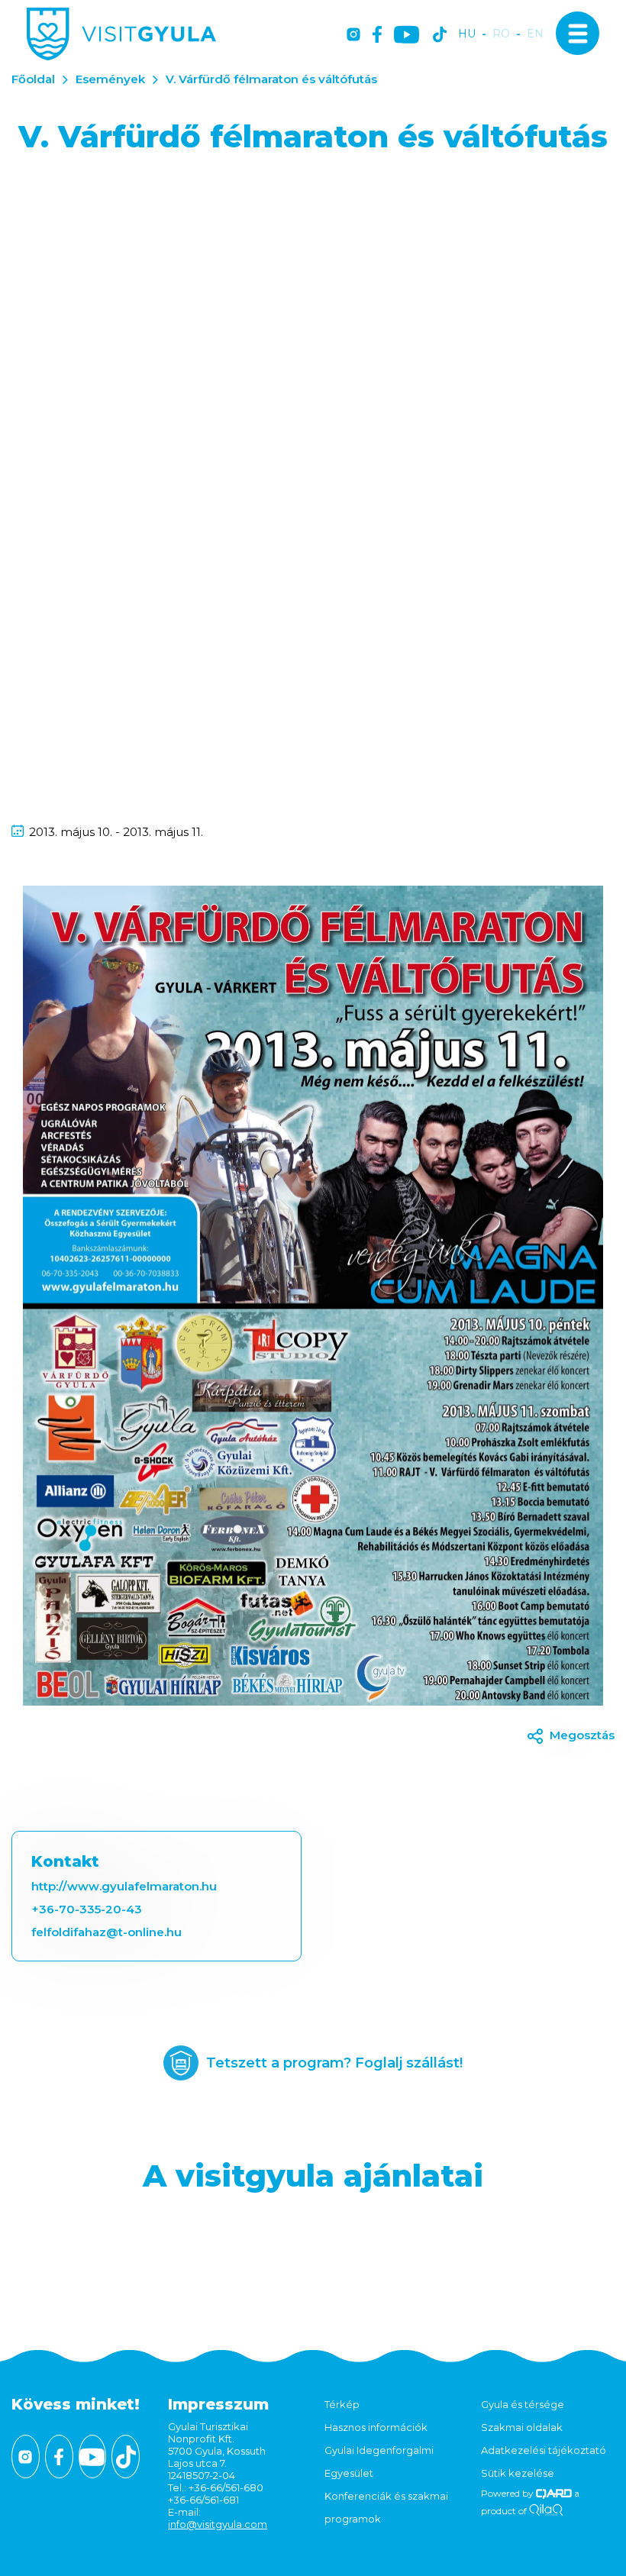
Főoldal (33, 79)
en (535, 34)
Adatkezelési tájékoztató (544, 2450)
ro (501, 34)
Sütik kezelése (518, 2473)
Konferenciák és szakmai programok (386, 2507)
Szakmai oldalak (522, 2427)
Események (110, 79)
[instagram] (353, 36)
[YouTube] (407, 36)
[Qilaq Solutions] (546, 2511)
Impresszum (218, 2404)
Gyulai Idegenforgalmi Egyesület (379, 2461)
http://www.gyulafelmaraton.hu (124, 1886)
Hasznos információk (376, 2427)
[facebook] (377, 36)
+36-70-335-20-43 (87, 1909)
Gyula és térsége (523, 2404)
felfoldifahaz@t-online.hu (106, 1932)
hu (467, 34)
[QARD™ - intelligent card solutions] (554, 2493)
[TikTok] (440, 36)
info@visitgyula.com (218, 2524)
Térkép (342, 2404)
